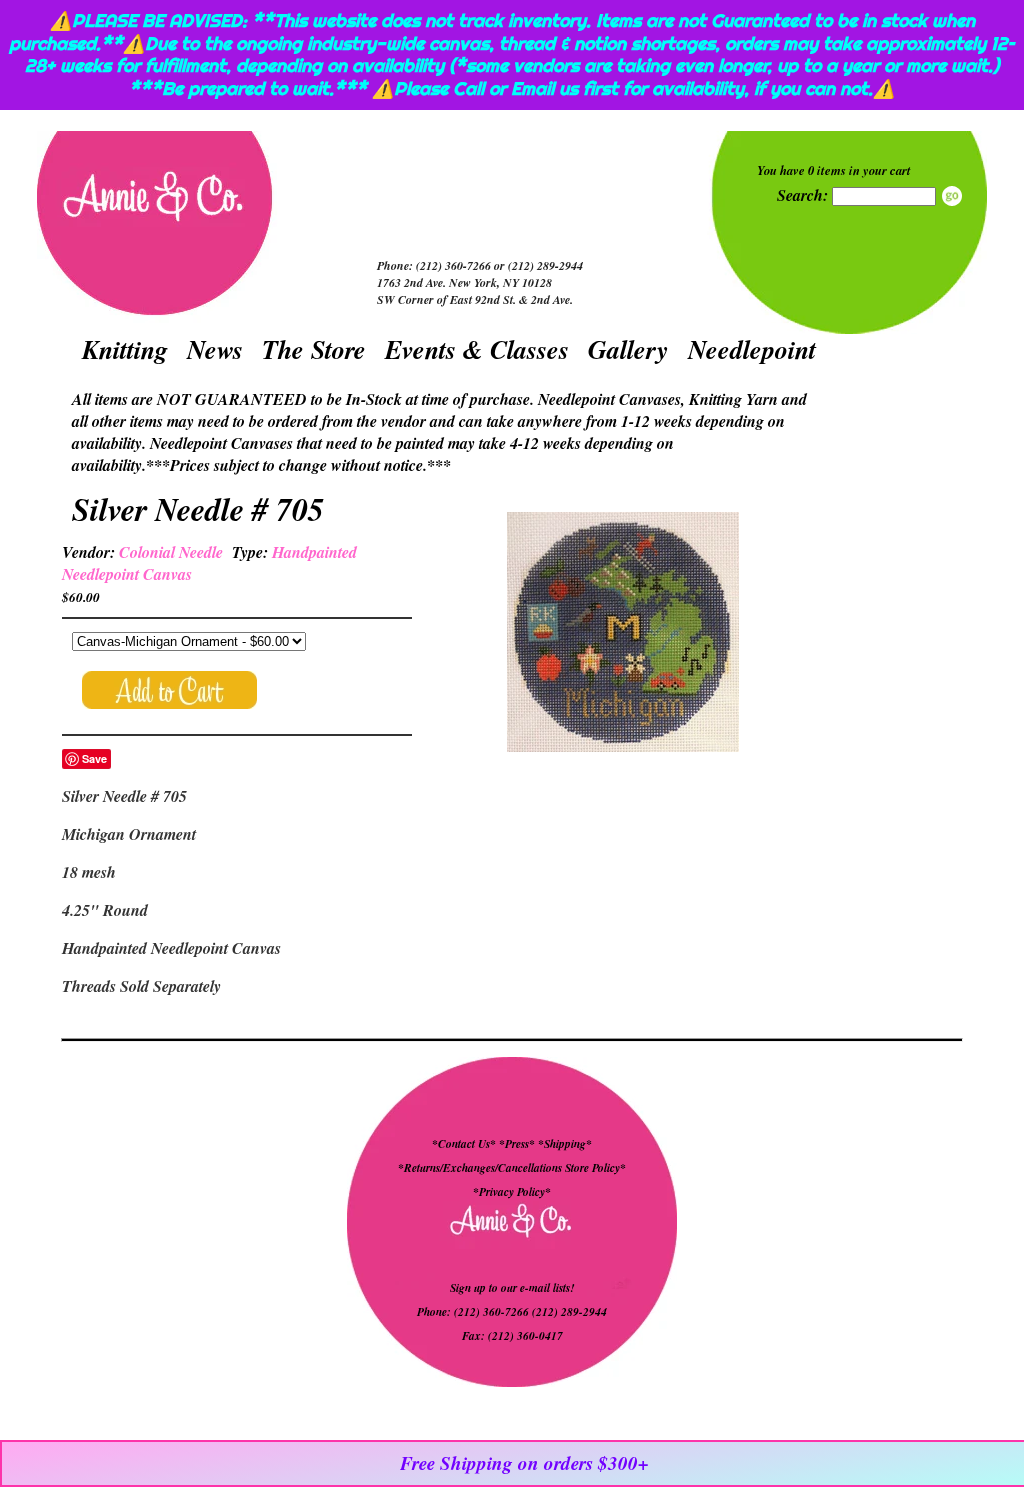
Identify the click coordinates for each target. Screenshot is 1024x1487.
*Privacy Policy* (512, 1192)
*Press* (518, 1144)
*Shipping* (565, 1144)
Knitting (125, 349)
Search (952, 196)
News (215, 349)
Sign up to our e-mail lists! (512, 1288)
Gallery (628, 349)
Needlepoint (752, 349)
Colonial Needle (171, 552)
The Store (314, 349)
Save (94, 758)
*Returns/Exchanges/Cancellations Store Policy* (512, 1168)
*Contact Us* (464, 1144)
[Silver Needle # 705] (623, 634)
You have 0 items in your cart (834, 170)
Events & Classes (477, 349)
